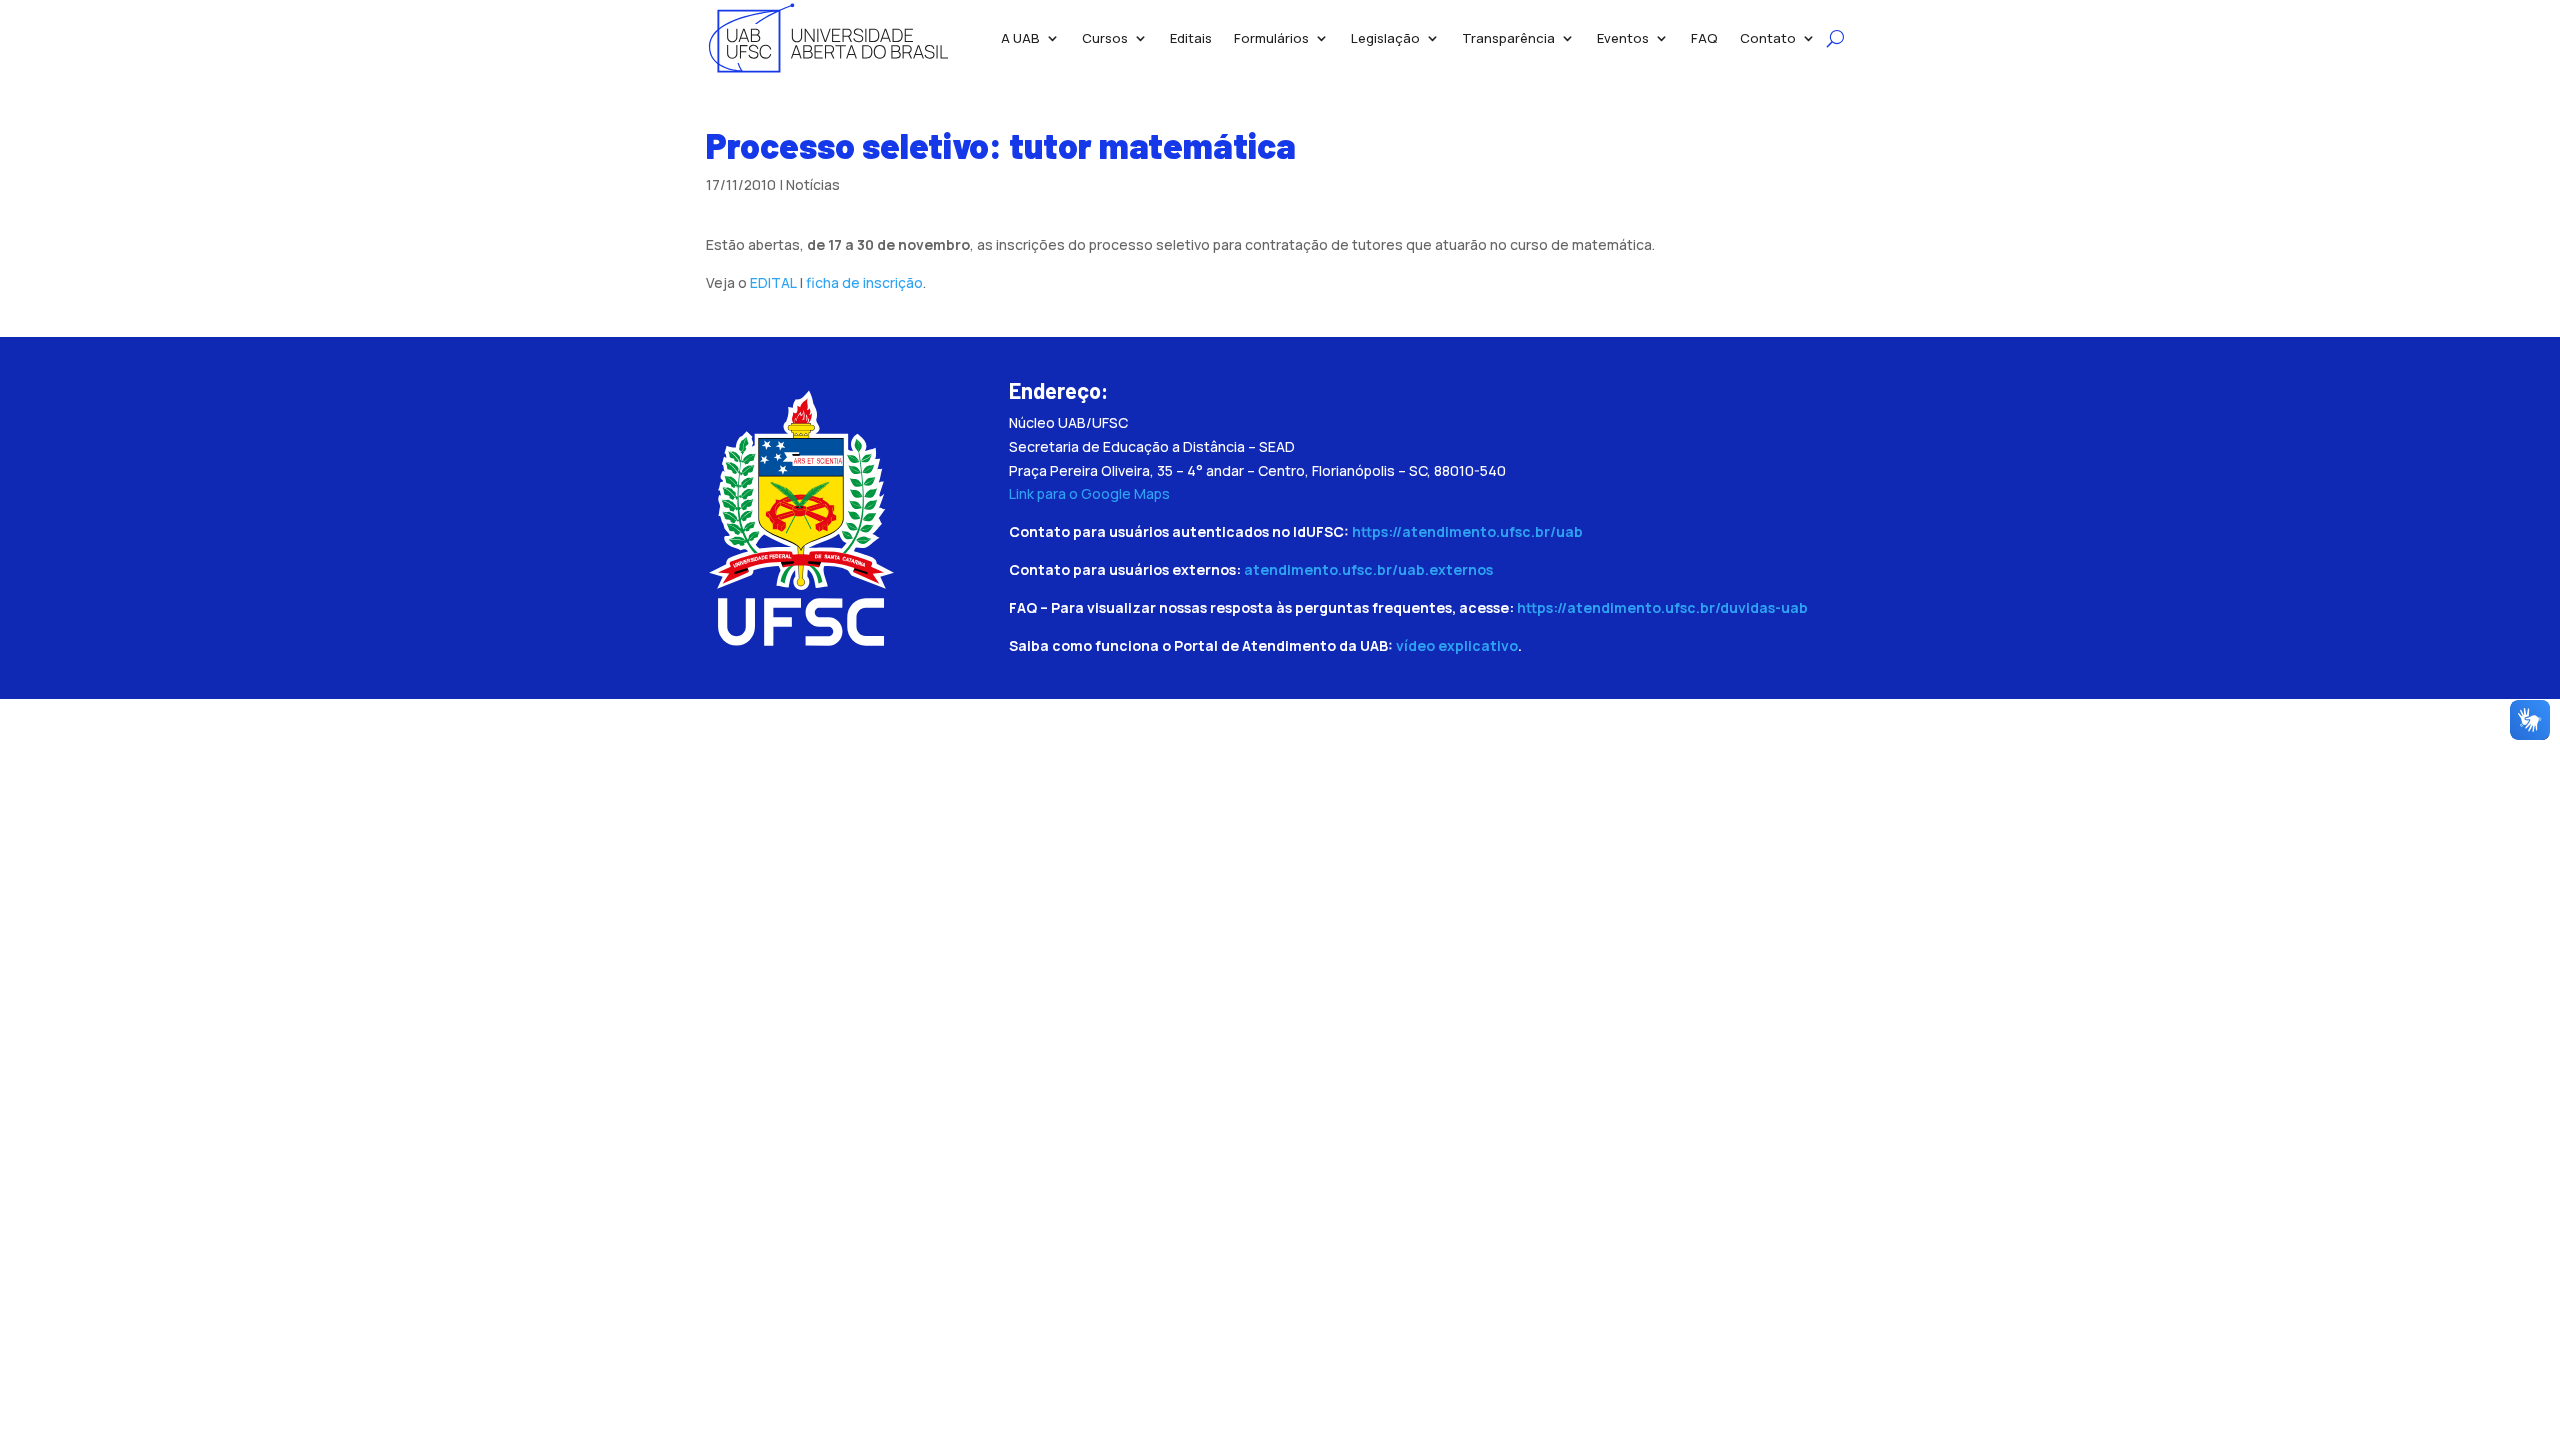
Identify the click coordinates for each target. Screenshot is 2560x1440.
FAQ (1704, 38)
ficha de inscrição (864, 282)
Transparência (1508, 38)
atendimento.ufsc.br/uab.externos (1368, 569)
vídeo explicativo (1457, 645)
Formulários (1271, 38)
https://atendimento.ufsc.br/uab (1467, 531)
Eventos (1623, 38)
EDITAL (773, 282)
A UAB (1020, 38)
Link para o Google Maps (1089, 493)
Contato (1768, 38)
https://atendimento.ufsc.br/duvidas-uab (1662, 607)
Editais (1191, 38)
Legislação (1385, 38)
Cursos (1105, 38)
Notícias (813, 184)
